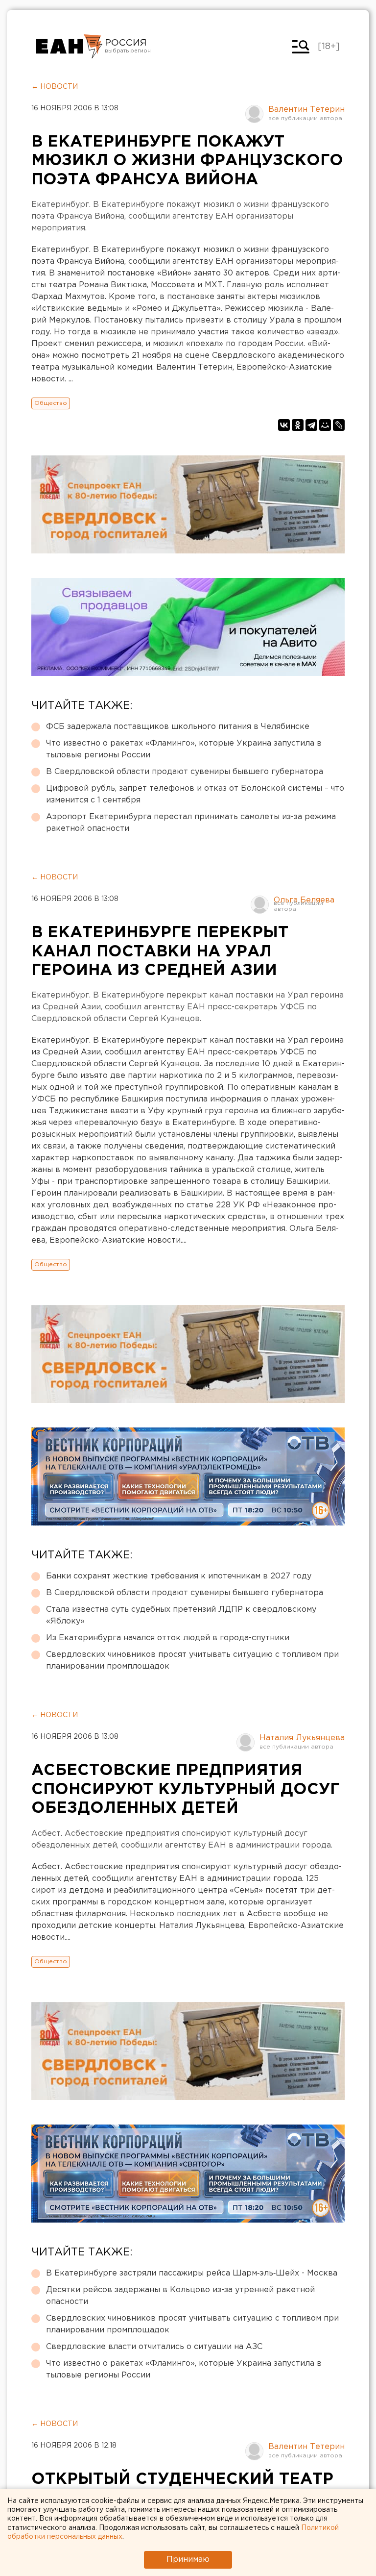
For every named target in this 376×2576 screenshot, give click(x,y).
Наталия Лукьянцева (302, 1738)
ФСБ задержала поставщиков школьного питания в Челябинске (178, 727)
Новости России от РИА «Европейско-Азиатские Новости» (69, 47)
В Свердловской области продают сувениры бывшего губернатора (185, 772)
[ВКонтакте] (284, 425)
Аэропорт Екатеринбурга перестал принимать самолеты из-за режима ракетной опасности (191, 823)
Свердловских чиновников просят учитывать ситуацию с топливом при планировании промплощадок (192, 1661)
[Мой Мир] (325, 425)
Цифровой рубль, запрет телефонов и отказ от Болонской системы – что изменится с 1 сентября (195, 794)
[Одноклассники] (298, 425)
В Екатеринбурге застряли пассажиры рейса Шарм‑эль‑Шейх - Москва (192, 2273)
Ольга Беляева (304, 900)
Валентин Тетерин (306, 110)
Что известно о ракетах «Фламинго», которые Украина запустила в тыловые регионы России (184, 749)
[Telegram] (311, 425)
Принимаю (188, 2560)
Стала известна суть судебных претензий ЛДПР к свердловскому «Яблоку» (181, 1615)
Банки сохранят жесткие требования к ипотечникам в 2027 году (179, 1576)
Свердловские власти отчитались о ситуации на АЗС (154, 2347)
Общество (51, 403)
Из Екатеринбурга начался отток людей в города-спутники (168, 1638)
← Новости (55, 87)
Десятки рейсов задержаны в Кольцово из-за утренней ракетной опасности (180, 2296)
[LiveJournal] (339, 425)
